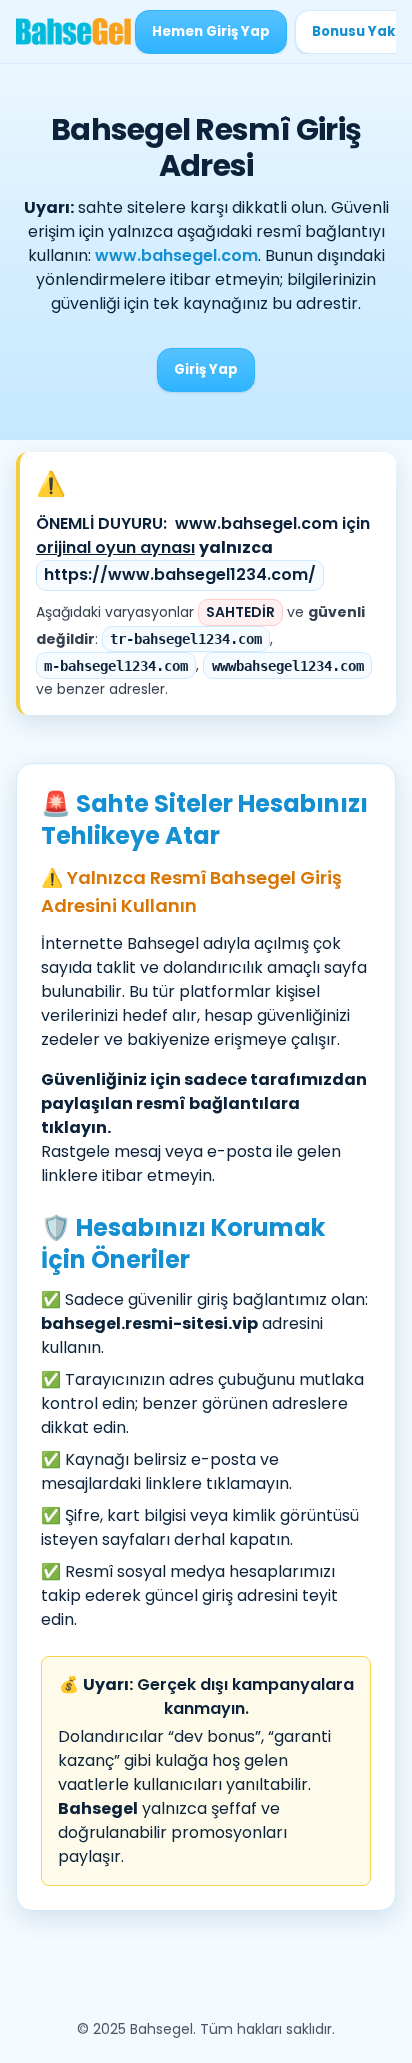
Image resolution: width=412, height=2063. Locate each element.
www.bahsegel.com (176, 255)
